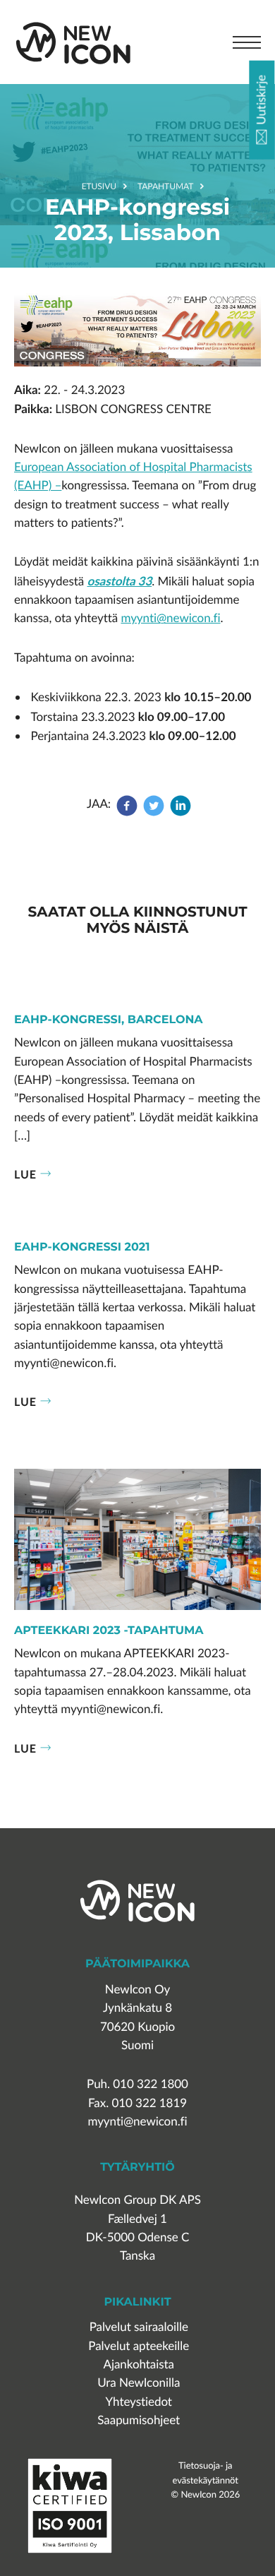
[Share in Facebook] (128, 812)
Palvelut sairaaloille (139, 2327)
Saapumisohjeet (139, 2420)
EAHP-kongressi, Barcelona (109, 1020)
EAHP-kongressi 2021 (82, 1248)
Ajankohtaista (139, 2365)
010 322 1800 (151, 2084)
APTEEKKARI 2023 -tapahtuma (109, 1631)
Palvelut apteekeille (139, 2346)
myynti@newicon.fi (170, 618)
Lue (25, 1174)
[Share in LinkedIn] (181, 812)
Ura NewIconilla (139, 2383)
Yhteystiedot (139, 2402)
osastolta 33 (119, 581)
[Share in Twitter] (154, 812)
